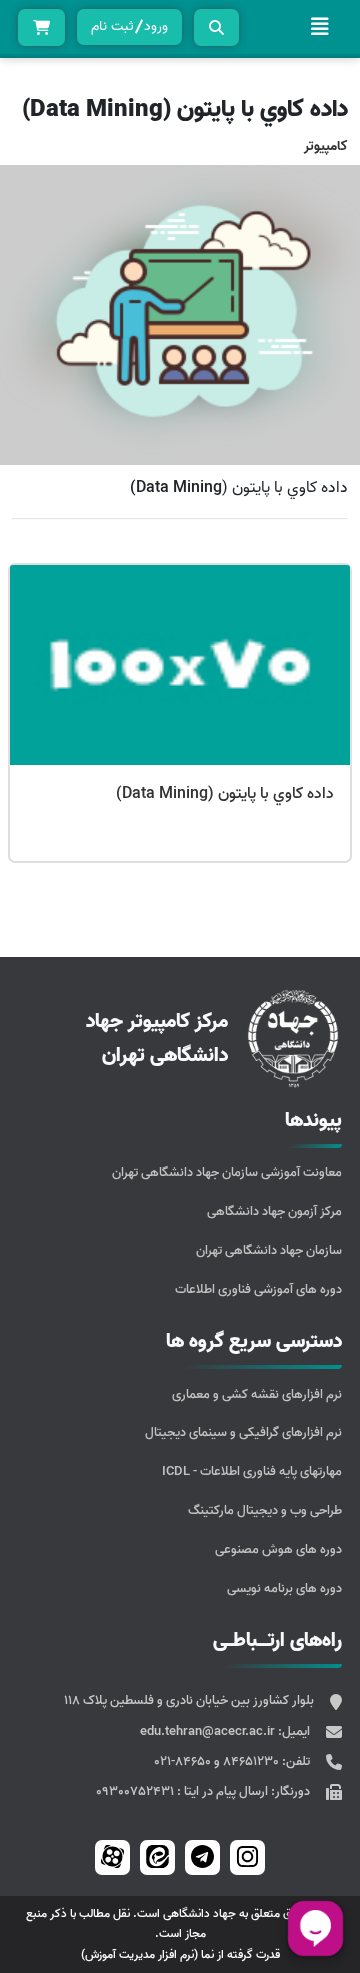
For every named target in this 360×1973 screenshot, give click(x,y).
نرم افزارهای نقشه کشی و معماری (257, 1394)
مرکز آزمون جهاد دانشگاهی (274, 1211)
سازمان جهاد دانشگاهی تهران (269, 1250)
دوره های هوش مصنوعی (278, 1549)
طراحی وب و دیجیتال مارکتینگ (265, 1510)
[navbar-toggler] (320, 27)
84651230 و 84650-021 (218, 1761)
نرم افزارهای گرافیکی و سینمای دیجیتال (243, 1432)
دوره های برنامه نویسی (284, 1588)
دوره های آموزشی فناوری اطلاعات (258, 1289)
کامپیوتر (326, 146)
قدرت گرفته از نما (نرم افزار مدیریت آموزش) (180, 1954)
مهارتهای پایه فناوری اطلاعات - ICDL (252, 1471)
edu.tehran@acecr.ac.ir (209, 1731)
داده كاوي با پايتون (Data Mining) (225, 794)
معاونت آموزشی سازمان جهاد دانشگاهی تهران (227, 1172)
